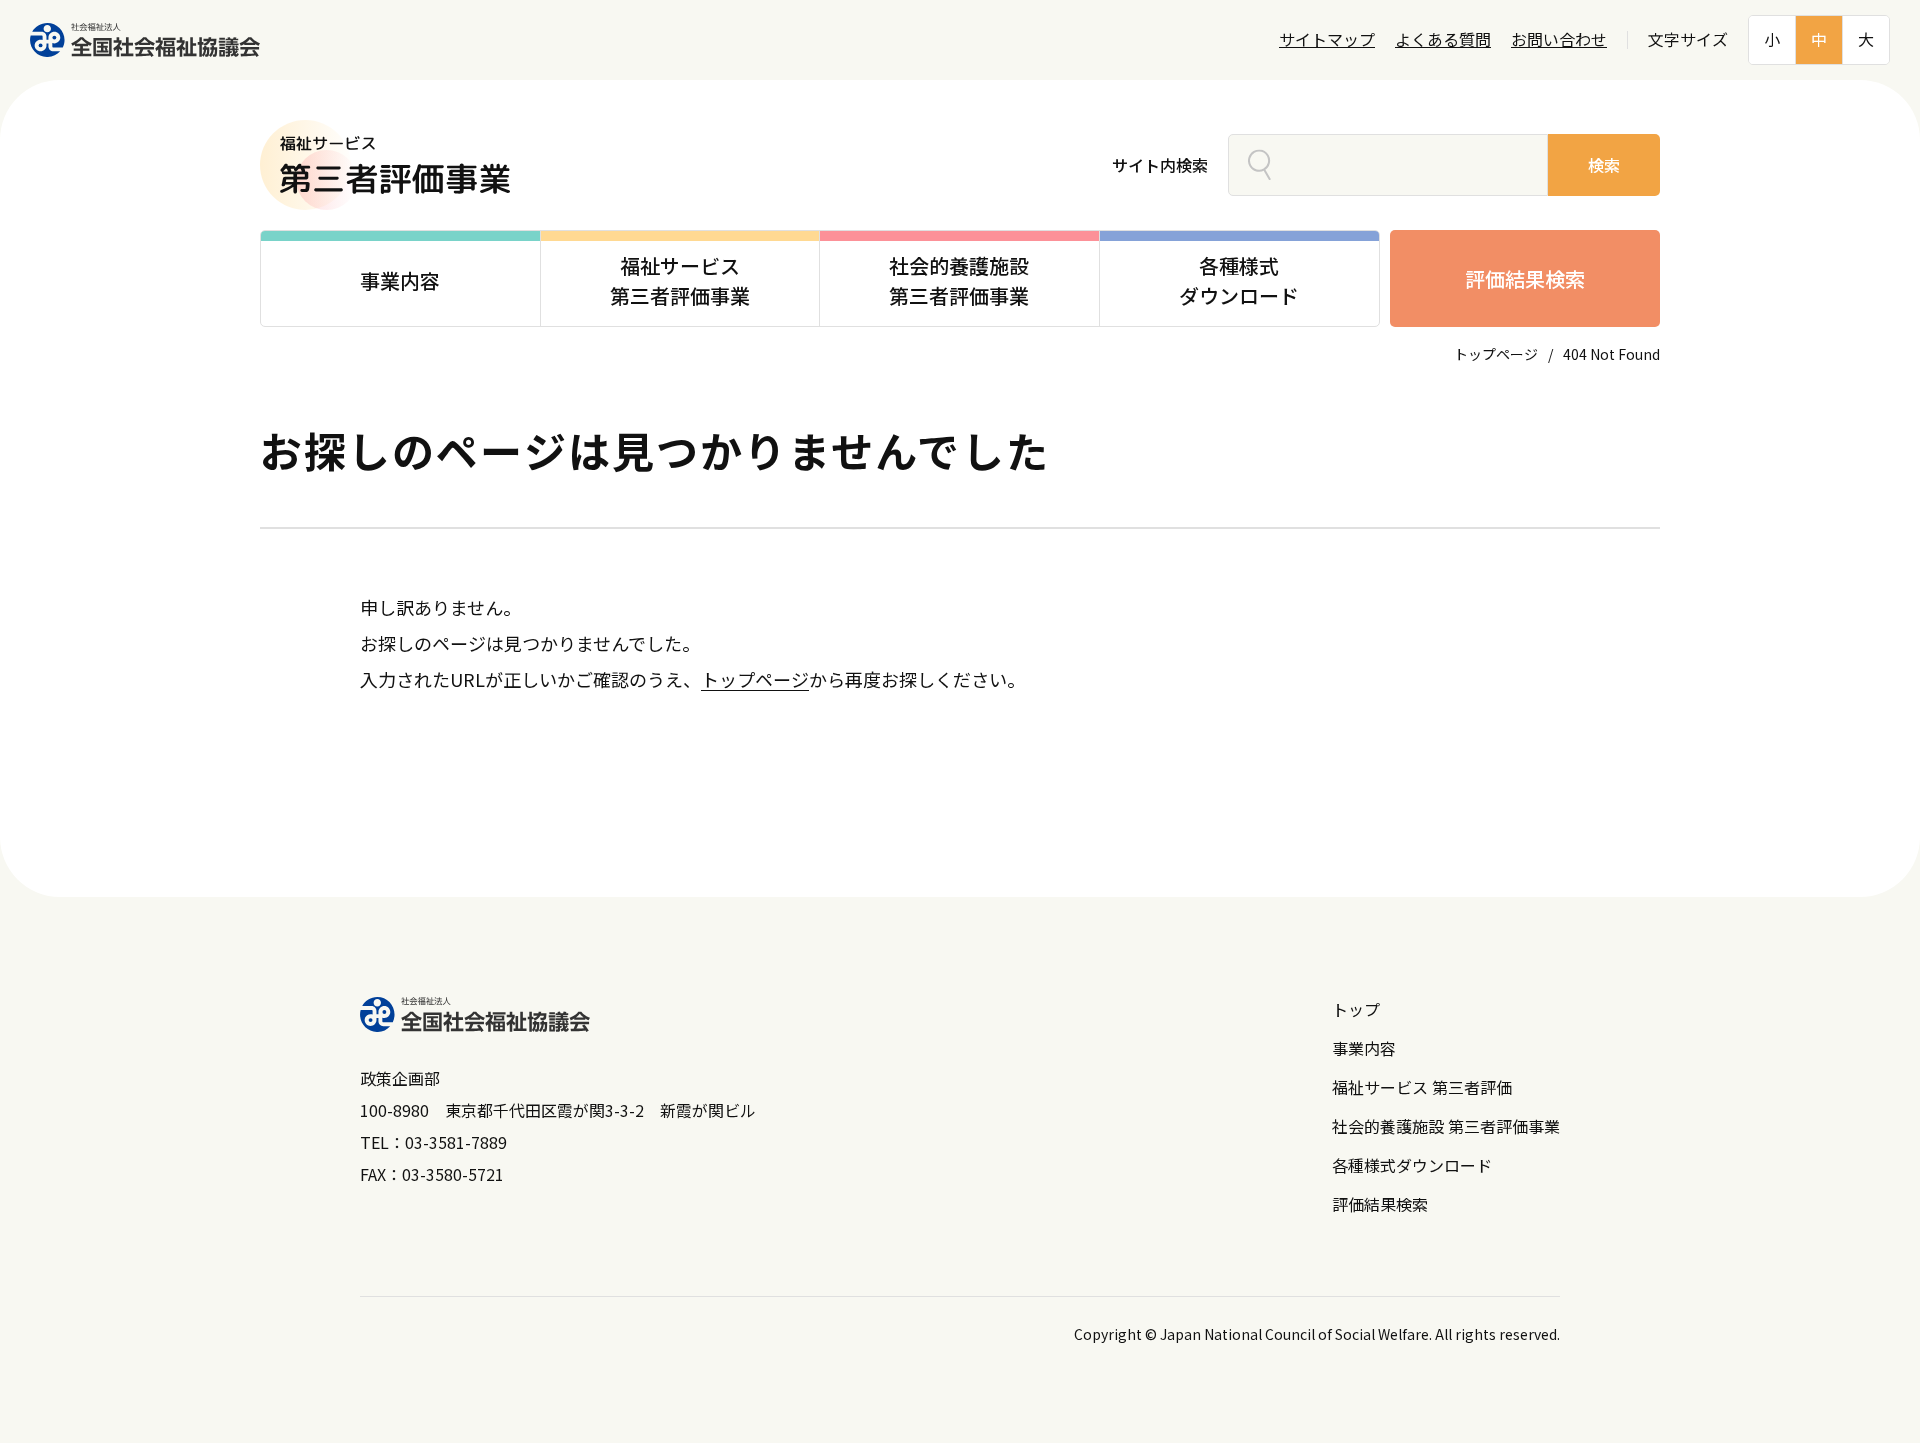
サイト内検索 (1160, 165)
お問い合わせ (1559, 40)
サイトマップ (1327, 40)
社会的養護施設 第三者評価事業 (1446, 1126)
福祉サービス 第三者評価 (1422, 1087)
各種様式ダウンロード (1412, 1165)
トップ (1356, 1009)
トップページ (1496, 354)
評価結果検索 (1525, 278)
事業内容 (1364, 1048)
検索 (1604, 165)
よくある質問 (1443, 40)
